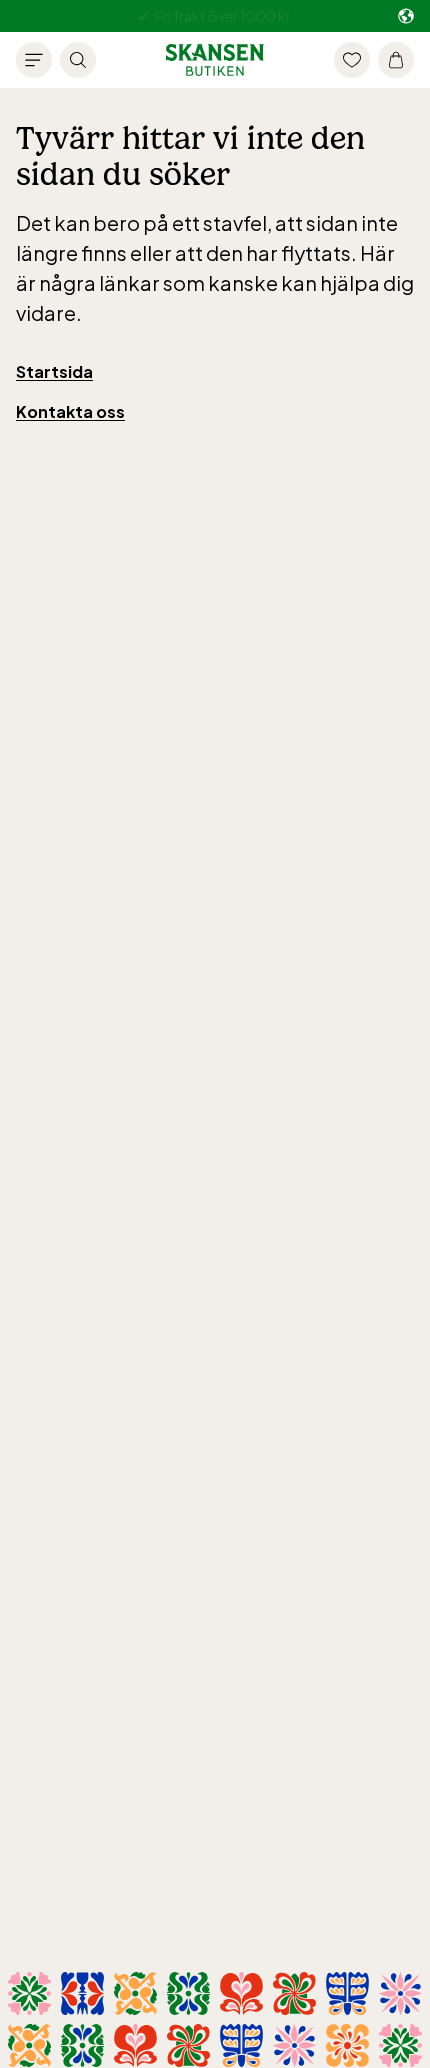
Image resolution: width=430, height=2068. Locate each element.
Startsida (54, 371)
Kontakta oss (70, 411)
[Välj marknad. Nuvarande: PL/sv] (406, 16)
